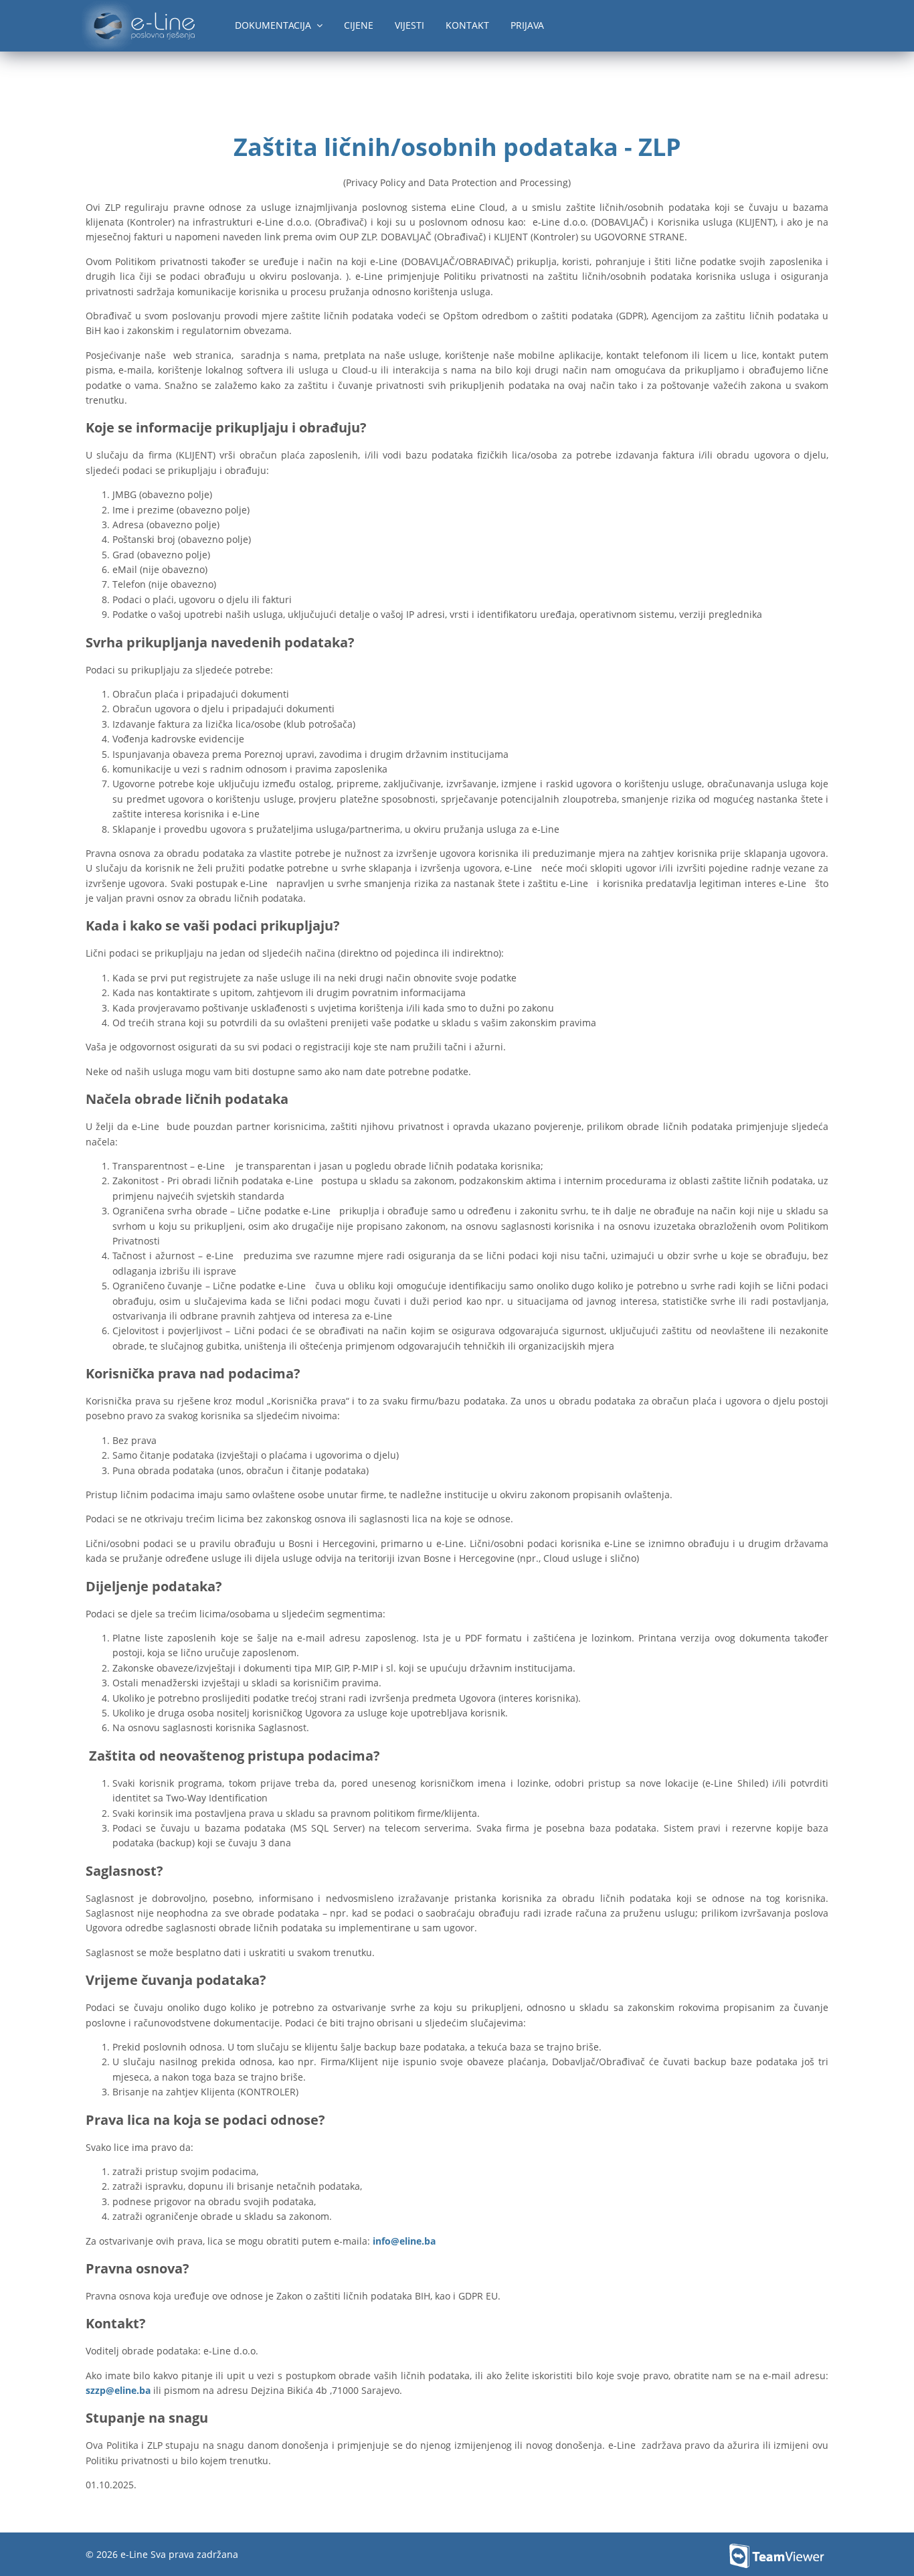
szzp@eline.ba (118, 2390)
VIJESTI (409, 25)
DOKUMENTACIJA (276, 25)
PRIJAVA (527, 25)
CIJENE (359, 25)
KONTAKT (467, 25)
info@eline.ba (404, 2241)
